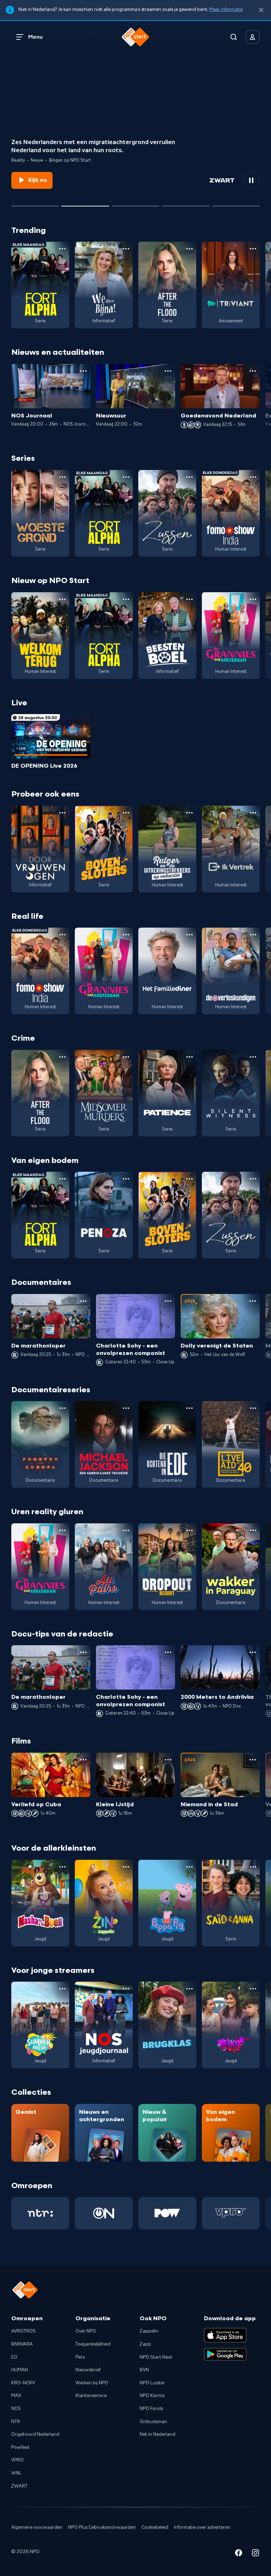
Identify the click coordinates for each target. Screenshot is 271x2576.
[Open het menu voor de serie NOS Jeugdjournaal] (126, 1989)
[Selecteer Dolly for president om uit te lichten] (35, 203)
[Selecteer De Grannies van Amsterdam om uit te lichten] (135, 203)
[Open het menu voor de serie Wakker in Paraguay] (253, 1530)
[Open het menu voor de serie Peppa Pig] (189, 1867)
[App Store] (225, 2335)
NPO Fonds (151, 2409)
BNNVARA (22, 2344)
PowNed (20, 2447)
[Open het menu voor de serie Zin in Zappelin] (126, 1867)
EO (14, 2357)
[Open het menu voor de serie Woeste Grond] (62, 477)
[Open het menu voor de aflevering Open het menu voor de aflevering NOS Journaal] (83, 371)
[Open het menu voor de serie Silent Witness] (253, 1057)
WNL (16, 2473)
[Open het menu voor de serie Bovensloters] (126, 813)
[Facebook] (239, 2554)
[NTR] (40, 2213)
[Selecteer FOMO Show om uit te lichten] (186, 203)
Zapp (145, 2344)
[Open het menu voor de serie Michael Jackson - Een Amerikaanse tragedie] (126, 1408)
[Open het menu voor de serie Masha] (62, 1867)
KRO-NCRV (23, 2383)
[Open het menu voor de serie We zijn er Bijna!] (126, 249)
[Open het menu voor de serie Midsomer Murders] (126, 1057)
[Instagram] (255, 2554)
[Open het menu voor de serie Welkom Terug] (62, 599)
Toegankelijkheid (93, 2344)
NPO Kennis (152, 2396)
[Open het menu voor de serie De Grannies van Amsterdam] (253, 599)
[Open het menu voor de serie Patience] (189, 1057)
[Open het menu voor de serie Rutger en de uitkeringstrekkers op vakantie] (189, 813)
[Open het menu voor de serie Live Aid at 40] (253, 1408)
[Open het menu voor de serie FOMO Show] (253, 477)
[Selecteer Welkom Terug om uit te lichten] (85, 203)
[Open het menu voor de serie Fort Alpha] (62, 249)
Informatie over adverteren (202, 2527)
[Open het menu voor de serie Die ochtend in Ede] (189, 1408)
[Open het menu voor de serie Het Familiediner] (189, 935)
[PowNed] (167, 2213)
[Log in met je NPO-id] (253, 37)
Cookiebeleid (155, 2527)
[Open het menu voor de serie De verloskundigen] (253, 935)
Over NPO (86, 2331)
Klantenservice (91, 2396)
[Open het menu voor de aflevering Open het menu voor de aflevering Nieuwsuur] (168, 371)
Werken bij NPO (92, 2383)
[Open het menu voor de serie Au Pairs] (126, 1530)
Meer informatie (226, 10)
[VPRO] (231, 2213)
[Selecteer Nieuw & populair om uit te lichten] (236, 203)
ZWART (19, 2486)
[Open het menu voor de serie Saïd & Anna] (253, 1867)
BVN (144, 2370)
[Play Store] (225, 2354)
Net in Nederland (158, 2434)
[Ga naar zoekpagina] (234, 37)
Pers (80, 2357)
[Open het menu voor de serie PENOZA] (126, 1179)
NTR (16, 2422)
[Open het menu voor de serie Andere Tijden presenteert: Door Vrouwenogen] (62, 813)
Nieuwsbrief (88, 2370)
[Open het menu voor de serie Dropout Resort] (189, 1530)
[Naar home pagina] (135, 37)
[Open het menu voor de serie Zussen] (189, 477)
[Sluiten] (261, 10)
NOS (16, 2409)
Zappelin (149, 2331)
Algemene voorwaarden (37, 2527)
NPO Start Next (156, 2357)
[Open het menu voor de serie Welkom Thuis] (253, 1989)
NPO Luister (152, 2383)
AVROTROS (23, 2331)
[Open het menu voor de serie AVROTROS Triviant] (253, 249)
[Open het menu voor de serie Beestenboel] (189, 599)
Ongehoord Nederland (35, 2434)
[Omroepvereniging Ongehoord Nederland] (104, 2213)
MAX (16, 2396)
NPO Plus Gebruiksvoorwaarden (102, 2527)
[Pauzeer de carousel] (251, 180)
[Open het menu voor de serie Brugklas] (189, 1989)
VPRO (17, 2460)
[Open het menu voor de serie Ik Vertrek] (253, 813)
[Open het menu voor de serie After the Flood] (189, 249)
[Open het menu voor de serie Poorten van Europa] (62, 1408)
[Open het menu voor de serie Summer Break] (62, 1989)
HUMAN (20, 2370)
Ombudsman (153, 2422)
